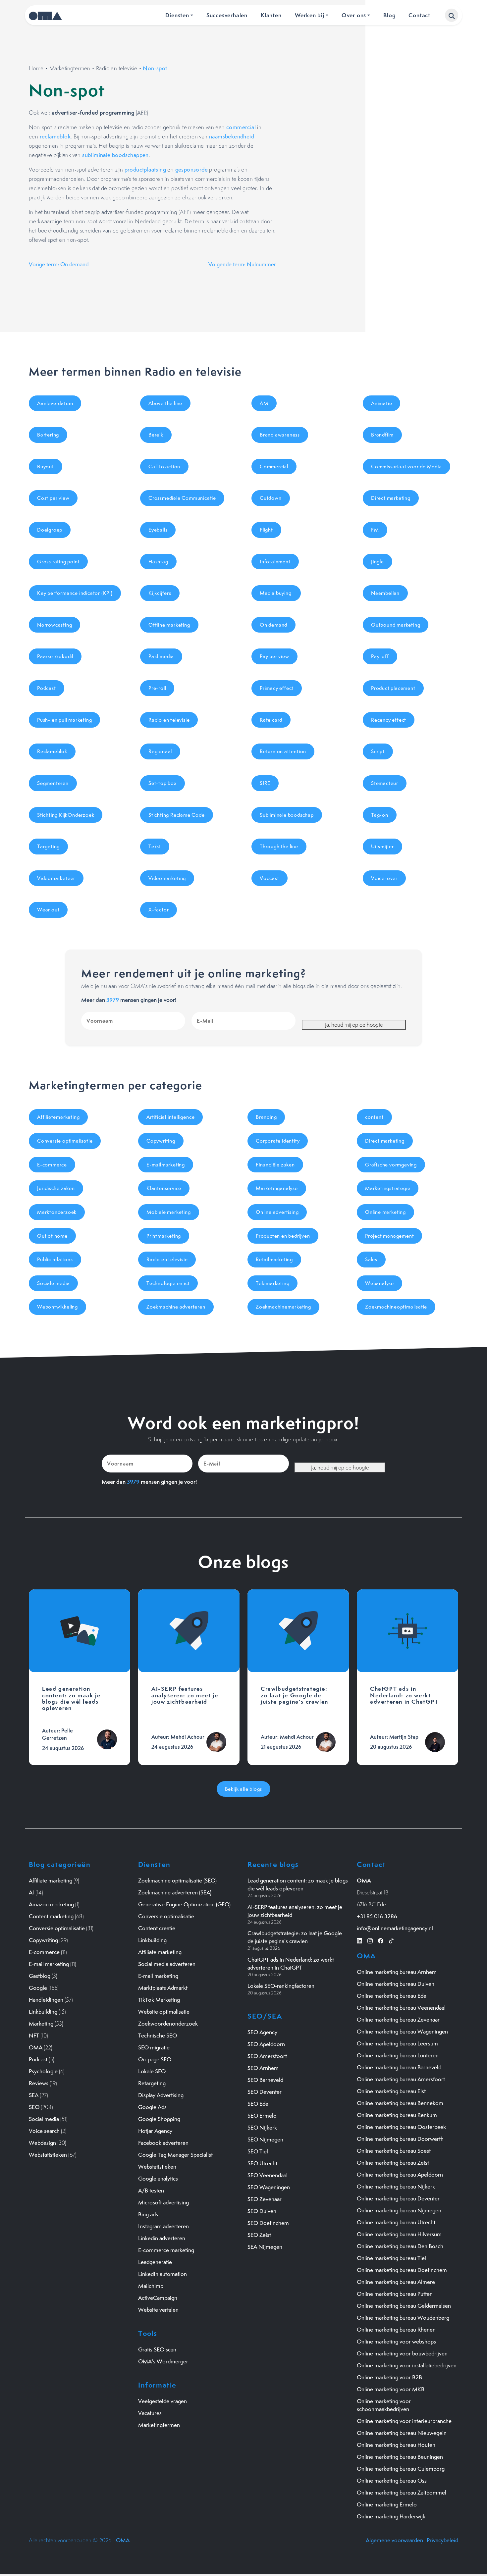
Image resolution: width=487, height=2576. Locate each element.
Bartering (48, 435)
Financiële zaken (275, 1165)
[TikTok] (391, 1940)
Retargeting (152, 2083)
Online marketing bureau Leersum (397, 2043)
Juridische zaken (56, 1188)
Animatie (381, 403)
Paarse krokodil (55, 656)
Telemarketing (272, 1283)
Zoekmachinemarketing (283, 1307)
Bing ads (148, 2214)
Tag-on (380, 815)
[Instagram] (370, 1940)
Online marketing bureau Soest (394, 2151)
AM (264, 403)
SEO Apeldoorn (266, 2044)
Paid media (161, 656)
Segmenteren (53, 783)
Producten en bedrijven (283, 1236)
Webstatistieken (48, 2155)
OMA (36, 2047)
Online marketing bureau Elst (391, 2091)
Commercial (274, 466)
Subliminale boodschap (287, 815)
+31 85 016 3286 (377, 1916)
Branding (266, 1117)
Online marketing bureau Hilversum (399, 2234)
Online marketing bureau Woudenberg (403, 2318)
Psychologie (43, 2071)
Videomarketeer (56, 878)
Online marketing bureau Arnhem (397, 1972)
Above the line (165, 403)
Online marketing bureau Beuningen (400, 2457)
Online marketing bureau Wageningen (402, 2032)
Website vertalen (158, 2310)
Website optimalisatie (164, 2012)
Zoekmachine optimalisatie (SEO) (177, 1880)
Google (38, 1988)
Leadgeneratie (155, 2262)
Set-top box (162, 783)
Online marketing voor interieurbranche (404, 2421)
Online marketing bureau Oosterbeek (401, 2127)
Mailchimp (151, 2286)
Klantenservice (164, 1188)
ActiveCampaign (158, 2298)
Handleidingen (46, 2000)
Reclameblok (52, 751)
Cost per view (53, 498)
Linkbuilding (43, 2012)
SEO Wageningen (269, 2187)
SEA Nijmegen (265, 2247)
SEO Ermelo (262, 2116)
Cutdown (271, 498)
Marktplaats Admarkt (163, 1988)
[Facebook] (381, 1940)
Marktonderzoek (57, 1212)
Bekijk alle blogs (244, 1789)
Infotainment (275, 562)
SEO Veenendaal (268, 2175)
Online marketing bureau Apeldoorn (400, 2175)
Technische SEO (158, 2035)
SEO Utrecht (262, 2163)
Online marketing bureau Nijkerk (396, 2187)
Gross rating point (58, 562)
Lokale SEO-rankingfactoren (281, 1986)
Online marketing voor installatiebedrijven (407, 2365)
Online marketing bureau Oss (392, 2481)
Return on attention (283, 751)
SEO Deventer (265, 2092)
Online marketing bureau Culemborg (401, 2469)
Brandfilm (382, 435)
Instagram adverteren (163, 2226)
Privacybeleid (442, 2540)
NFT (34, 2035)
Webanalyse (379, 1283)
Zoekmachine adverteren (176, 1307)
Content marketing (51, 1916)
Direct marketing (391, 498)
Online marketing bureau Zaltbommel (402, 2493)
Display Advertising (161, 2095)
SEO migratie (154, 2047)
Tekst (155, 846)
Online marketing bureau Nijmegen (399, 2210)
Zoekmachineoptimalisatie (396, 1307)
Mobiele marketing (169, 1212)
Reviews (39, 2083)
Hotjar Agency (155, 2131)
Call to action (164, 466)
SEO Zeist (259, 2235)
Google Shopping (159, 2119)
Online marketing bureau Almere (396, 2282)
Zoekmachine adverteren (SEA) (175, 1892)
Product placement (393, 688)
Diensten (177, 15)
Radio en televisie (117, 68)
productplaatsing (145, 170)
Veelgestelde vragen (162, 2401)
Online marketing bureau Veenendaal (401, 2008)
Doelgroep (50, 530)
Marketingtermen (70, 68)
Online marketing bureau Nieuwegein (402, 2433)
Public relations (55, 1259)
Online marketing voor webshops (396, 2342)
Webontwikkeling (57, 1307)
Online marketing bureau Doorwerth (400, 2139)
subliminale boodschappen (115, 155)
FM (375, 530)
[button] (452, 15)
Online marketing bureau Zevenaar (398, 2020)
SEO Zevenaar (265, 2199)
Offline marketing (169, 625)
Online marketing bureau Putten (395, 2294)
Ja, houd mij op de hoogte (354, 1025)
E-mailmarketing (166, 1165)
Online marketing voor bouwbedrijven (402, 2353)
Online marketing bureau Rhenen (396, 2330)
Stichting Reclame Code (177, 815)
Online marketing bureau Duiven (396, 1984)
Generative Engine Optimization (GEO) (184, 1904)
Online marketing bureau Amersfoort (401, 2079)
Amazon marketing (51, 1904)
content (374, 1117)
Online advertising (277, 1212)
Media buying (276, 593)
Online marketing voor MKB (391, 2389)
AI (31, 1892)
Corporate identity (278, 1141)
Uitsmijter (382, 846)
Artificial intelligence (170, 1117)
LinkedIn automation (162, 2274)
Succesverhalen (227, 15)
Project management (389, 1236)
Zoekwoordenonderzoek (168, 2024)
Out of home (52, 1236)
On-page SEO (155, 2059)
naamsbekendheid (232, 136)
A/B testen (151, 2190)
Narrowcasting (54, 625)
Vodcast (270, 878)
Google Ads (152, 2107)
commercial (241, 127)
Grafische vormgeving (391, 1165)
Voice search (44, 2131)
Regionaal (160, 751)
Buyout (46, 466)
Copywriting (161, 1141)
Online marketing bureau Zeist (393, 2163)
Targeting (48, 846)
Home (36, 68)
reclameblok (55, 136)
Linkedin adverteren (162, 2238)
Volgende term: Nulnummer (242, 264)
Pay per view (274, 656)
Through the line (279, 846)
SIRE (265, 783)
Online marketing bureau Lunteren (398, 2055)
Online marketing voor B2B (389, 2377)
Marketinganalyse (277, 1188)
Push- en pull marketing (64, 720)
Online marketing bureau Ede (392, 1996)
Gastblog (40, 1976)
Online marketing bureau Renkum (397, 2115)
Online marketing (385, 1212)
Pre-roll (157, 688)
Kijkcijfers (160, 593)
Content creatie (157, 1928)
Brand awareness (280, 435)
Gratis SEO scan (157, 2349)
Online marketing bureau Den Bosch (400, 2246)
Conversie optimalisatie (65, 1141)
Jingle (378, 562)
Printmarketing (164, 1236)
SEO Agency (262, 2032)
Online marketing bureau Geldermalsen (404, 2306)
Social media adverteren (167, 1964)
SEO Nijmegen (265, 2139)
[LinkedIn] (359, 1940)
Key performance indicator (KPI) (75, 593)
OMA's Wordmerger (163, 2361)
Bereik (156, 435)
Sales (371, 1259)
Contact (419, 15)
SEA (34, 2095)
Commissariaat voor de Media (406, 466)
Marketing (41, 2024)
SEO (34, 2107)
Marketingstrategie (388, 1188)
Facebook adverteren (163, 2143)
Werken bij (310, 15)
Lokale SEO (152, 2071)
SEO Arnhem (263, 2068)
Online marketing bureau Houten (396, 2445)
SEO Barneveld (265, 2080)
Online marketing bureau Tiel (391, 2258)
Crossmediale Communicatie (182, 498)
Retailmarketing (274, 1259)
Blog (389, 15)
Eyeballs (158, 530)
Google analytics (158, 2179)
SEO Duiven (262, 2211)
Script (378, 751)
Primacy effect (277, 688)
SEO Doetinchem (268, 2223)
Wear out (48, 910)
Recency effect (389, 720)
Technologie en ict (168, 1283)
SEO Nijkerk (262, 2128)
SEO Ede (258, 2104)
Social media (44, 2119)
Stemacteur (385, 783)
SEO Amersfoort (267, 2056)
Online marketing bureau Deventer (398, 2198)
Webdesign (42, 2143)
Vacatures (150, 2413)
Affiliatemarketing (58, 1117)
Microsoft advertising (163, 2202)
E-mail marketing (49, 1964)
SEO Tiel (258, 2151)
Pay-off (380, 656)
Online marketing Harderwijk (391, 2516)
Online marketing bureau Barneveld (399, 2067)
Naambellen (385, 593)
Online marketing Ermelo (387, 2504)
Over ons (354, 15)
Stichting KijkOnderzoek (66, 815)
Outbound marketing (396, 625)
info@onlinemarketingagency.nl (395, 1928)
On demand (273, 625)
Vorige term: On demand (59, 264)
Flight (266, 530)
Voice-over (384, 878)
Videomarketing (167, 878)
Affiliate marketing (51, 1880)
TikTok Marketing (159, 2000)
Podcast (47, 688)
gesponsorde (191, 170)
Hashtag (158, 562)
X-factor (159, 910)
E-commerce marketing (166, 2250)
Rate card (271, 720)
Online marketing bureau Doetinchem (402, 2270)
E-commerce (52, 1165)
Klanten (271, 15)
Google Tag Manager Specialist (175, 2155)
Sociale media (53, 1283)
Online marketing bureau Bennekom (400, 2103)
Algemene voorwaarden (394, 2540)
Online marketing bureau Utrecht (396, 2222)
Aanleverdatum (55, 403)
